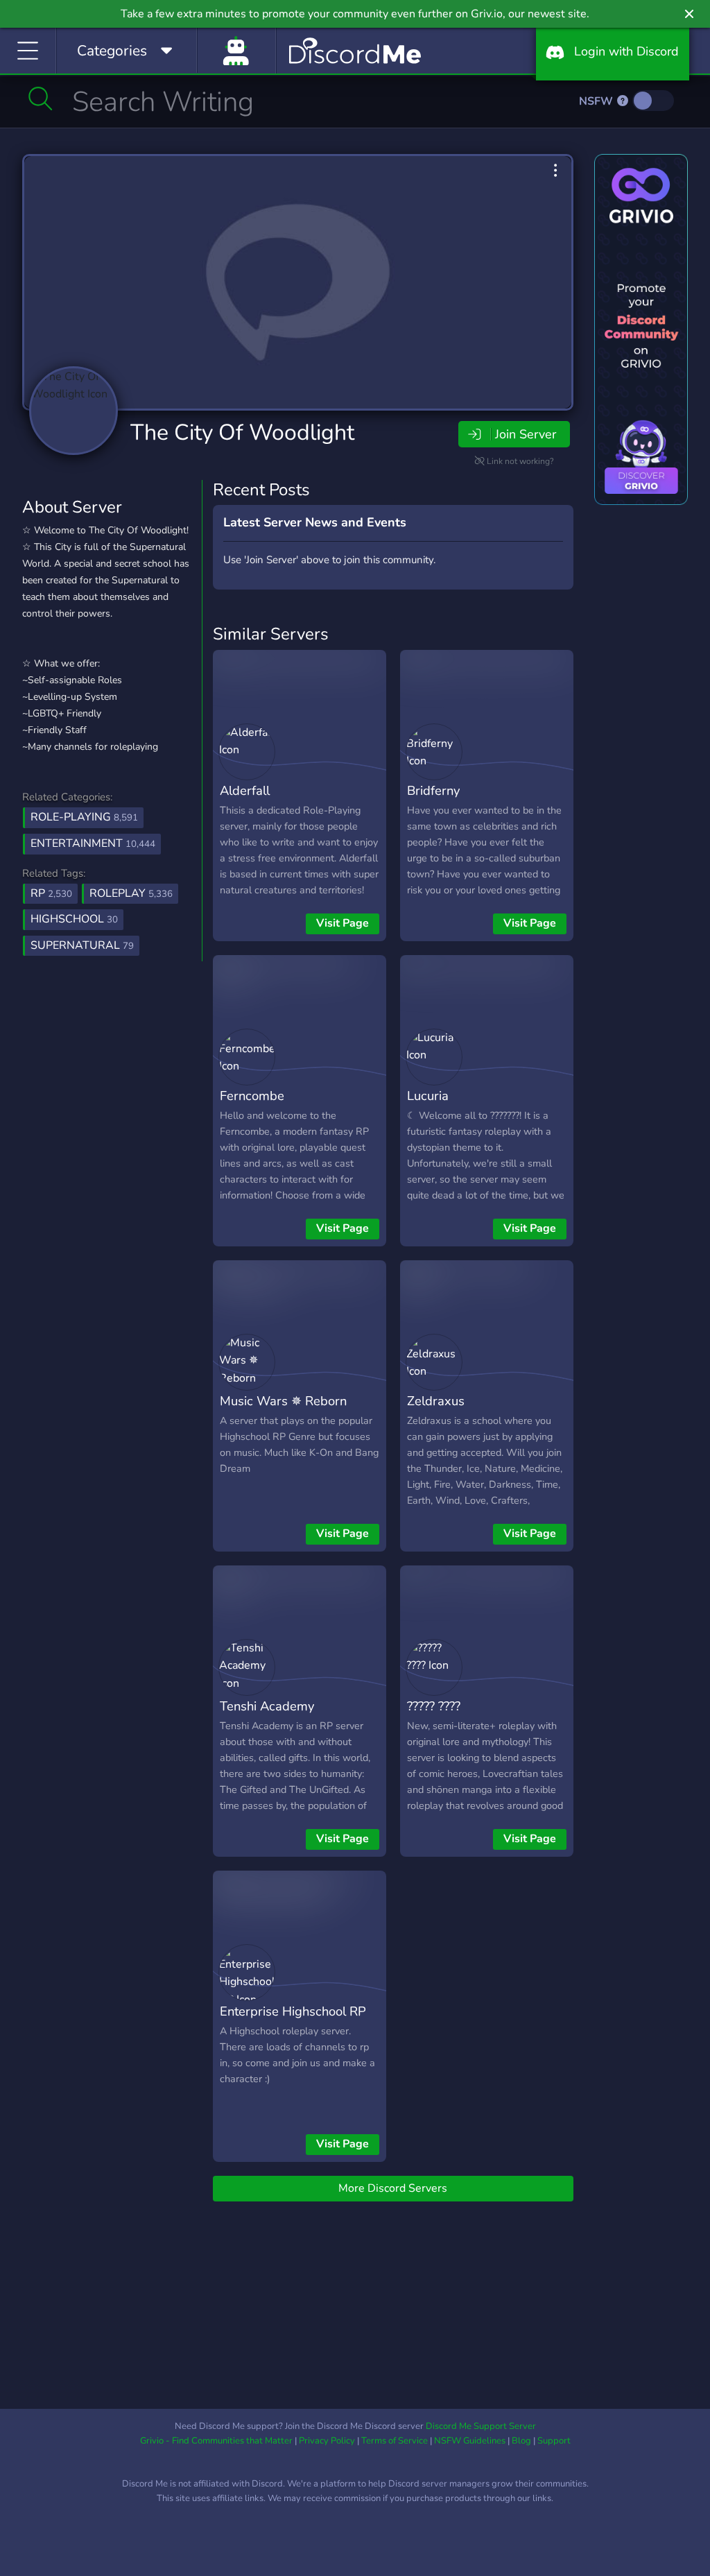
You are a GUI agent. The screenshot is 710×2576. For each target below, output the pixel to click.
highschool (74, 919)
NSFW (597, 101)
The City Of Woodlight (242, 432)
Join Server (526, 434)
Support (554, 2441)
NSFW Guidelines (470, 2441)
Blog (521, 2441)
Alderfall (245, 790)
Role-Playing (84, 817)
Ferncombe (252, 1096)
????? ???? (434, 1706)
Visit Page (343, 923)
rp (51, 893)
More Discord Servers (393, 2188)
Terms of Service (395, 2441)
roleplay (131, 893)
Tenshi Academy (267, 1706)
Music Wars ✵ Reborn (283, 1401)
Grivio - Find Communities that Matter (216, 2441)
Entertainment (93, 843)
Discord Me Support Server (481, 2426)
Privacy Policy (327, 2441)
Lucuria (428, 1096)
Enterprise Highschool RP (293, 2011)
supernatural (82, 945)
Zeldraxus (436, 1401)
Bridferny (433, 790)
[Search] (41, 98)
